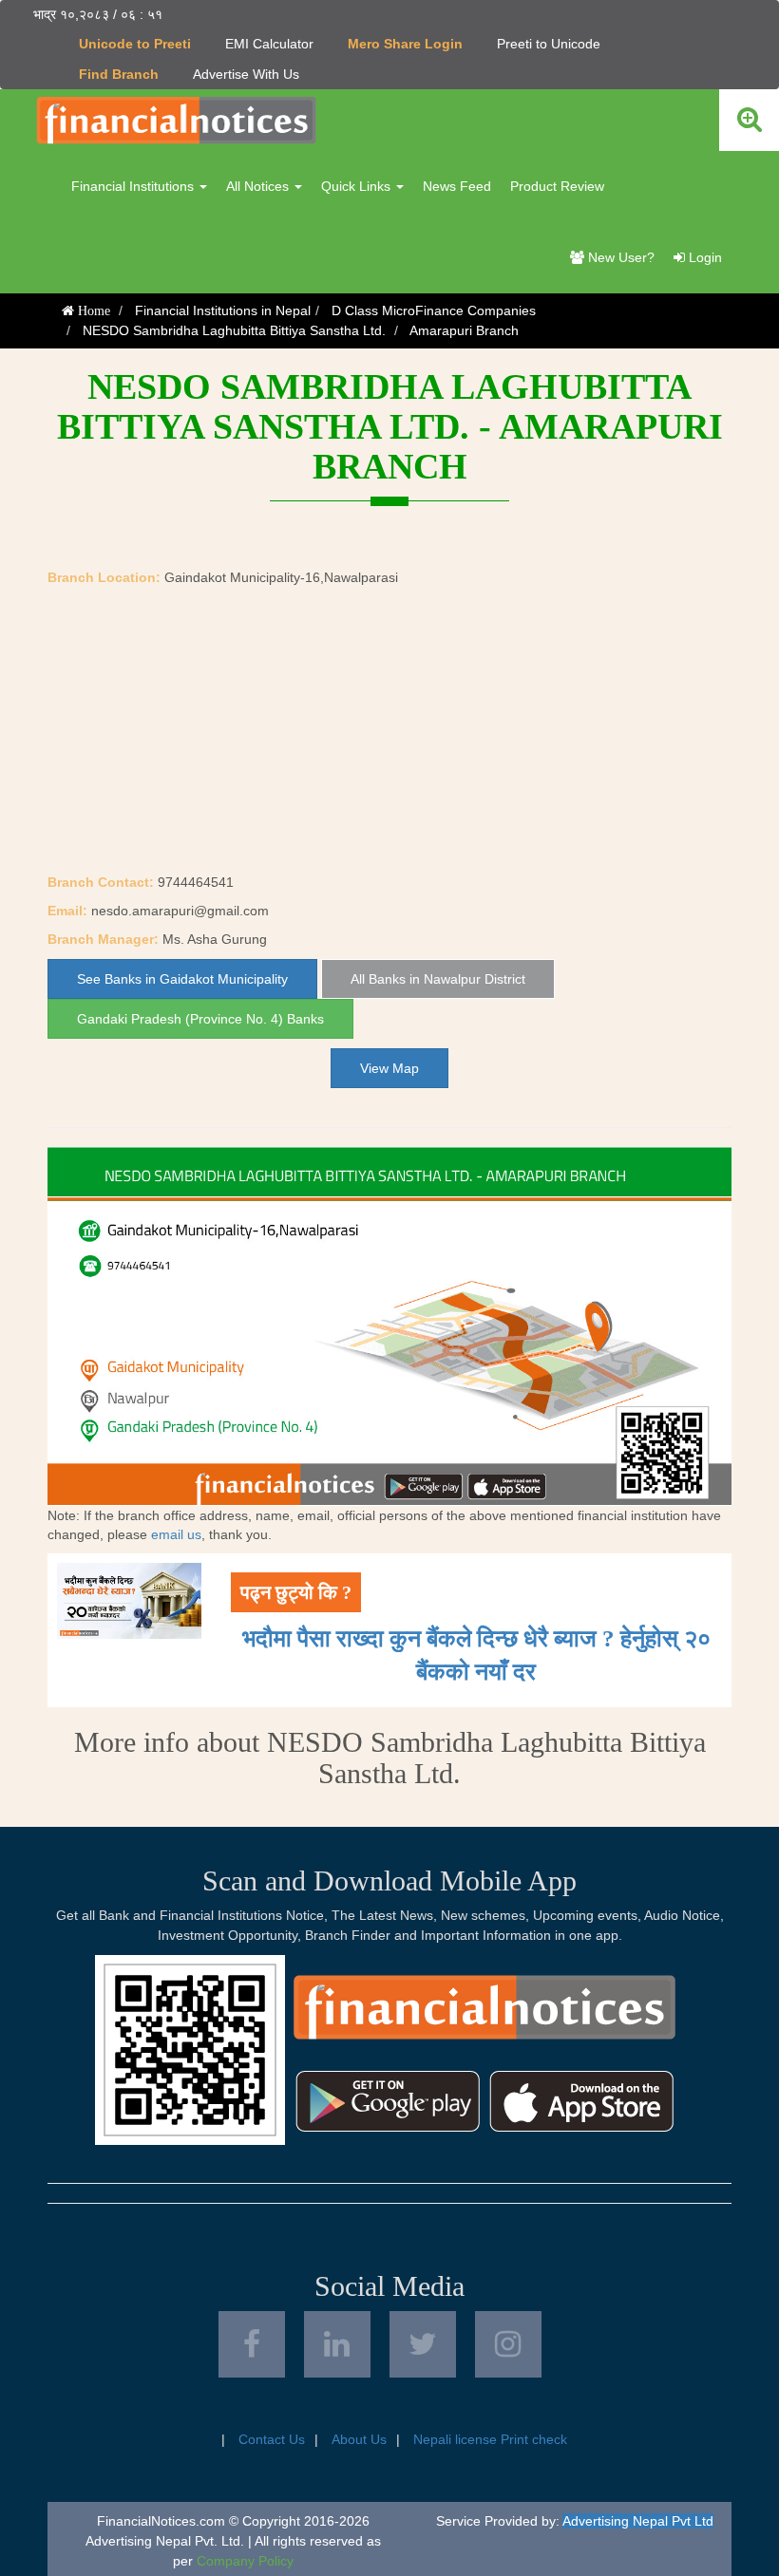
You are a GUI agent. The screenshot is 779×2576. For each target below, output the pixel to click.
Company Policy (245, 2561)
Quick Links (358, 186)
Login (703, 257)
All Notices (259, 186)
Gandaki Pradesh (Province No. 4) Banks (200, 1019)
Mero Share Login (405, 44)
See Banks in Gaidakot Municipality (182, 979)
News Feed (457, 186)
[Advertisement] (389, 730)
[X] (423, 2344)
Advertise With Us (246, 74)
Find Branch (119, 74)
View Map (389, 1068)
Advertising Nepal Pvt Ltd (638, 2521)
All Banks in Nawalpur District (438, 979)
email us (176, 1534)
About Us (359, 2439)
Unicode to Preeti (135, 44)
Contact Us (272, 2439)
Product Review (557, 186)
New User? (619, 257)
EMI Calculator (269, 44)
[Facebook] (252, 2344)
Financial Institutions (134, 186)
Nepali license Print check (490, 2439)
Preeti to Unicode (549, 44)
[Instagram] (508, 2344)
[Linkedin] (337, 2344)
